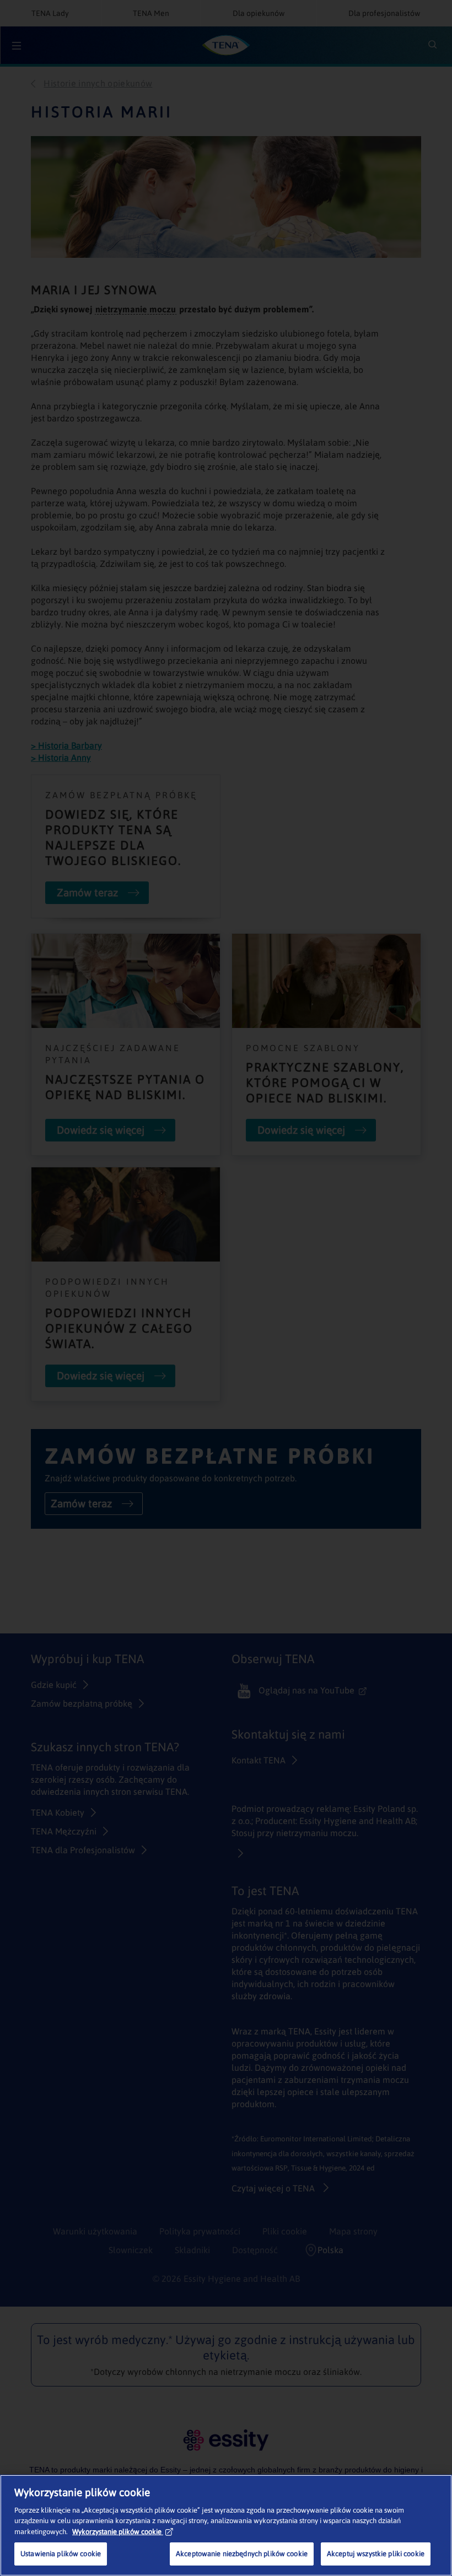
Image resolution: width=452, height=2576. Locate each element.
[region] (226, 2525)
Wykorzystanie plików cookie (117, 2532)
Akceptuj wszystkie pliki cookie (376, 2554)
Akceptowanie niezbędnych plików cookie (242, 2554)
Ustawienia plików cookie (61, 2554)
